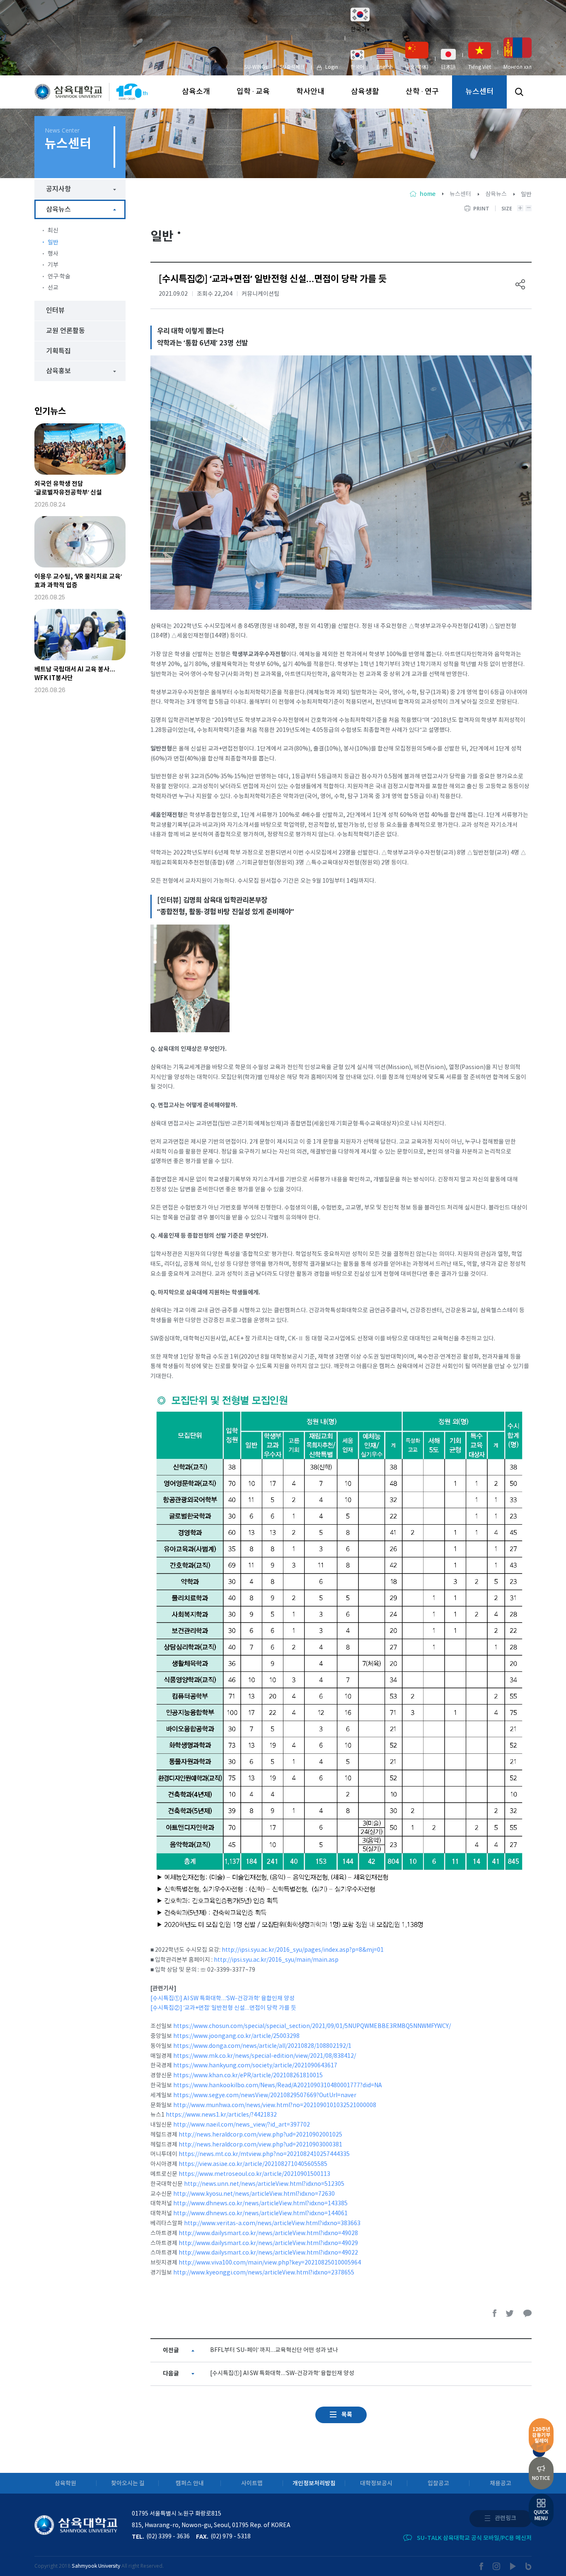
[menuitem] (357, 60)
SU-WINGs (256, 67)
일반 (53, 243)
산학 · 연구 (422, 92)
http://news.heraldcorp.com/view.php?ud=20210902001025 (260, 2135)
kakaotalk (527, 2313)
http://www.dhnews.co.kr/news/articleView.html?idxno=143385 (260, 2204)
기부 (53, 265)
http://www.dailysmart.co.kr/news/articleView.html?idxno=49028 (268, 2233)
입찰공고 (438, 2483)
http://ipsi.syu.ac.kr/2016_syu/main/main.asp (276, 1960)
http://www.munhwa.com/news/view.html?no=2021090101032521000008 (275, 2105)
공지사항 (58, 189)
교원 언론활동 (65, 331)
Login (332, 67)
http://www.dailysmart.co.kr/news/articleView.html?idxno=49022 (268, 2253)
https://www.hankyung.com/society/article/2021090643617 (255, 2066)
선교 (53, 288)
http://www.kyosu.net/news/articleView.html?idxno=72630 (254, 2194)
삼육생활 (365, 92)
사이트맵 (252, 2483)
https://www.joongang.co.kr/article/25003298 (236, 2036)
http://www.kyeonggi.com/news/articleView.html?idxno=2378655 (264, 2273)
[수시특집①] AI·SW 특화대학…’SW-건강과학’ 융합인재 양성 (223, 1999)
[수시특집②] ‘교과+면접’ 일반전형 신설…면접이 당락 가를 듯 (223, 2008)
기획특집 (58, 351)
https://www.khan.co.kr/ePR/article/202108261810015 (248, 2076)
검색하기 (519, 92)
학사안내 (310, 92)
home (428, 194)
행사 (53, 254)
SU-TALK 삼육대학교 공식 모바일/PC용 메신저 (474, 2538)
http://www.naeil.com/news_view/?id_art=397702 (242, 2125)
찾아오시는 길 (128, 2483)
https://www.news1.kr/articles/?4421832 (221, 2115)
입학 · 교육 (253, 92)
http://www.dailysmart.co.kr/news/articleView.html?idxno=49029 (268, 2243)
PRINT (481, 209)
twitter (510, 2313)
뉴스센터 (479, 92)
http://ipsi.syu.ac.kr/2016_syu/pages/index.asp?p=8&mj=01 (303, 1950)
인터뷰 (55, 311)
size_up (520, 208)
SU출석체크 (292, 67)
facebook (495, 2313)
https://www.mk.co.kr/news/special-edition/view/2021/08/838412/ (265, 2056)
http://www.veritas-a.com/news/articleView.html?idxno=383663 (272, 2224)
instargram (497, 2566)
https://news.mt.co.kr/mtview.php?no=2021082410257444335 (264, 2154)
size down (529, 208)
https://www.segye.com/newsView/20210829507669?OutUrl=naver (265, 2096)
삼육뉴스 (496, 194)
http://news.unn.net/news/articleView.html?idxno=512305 (264, 2184)
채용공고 (501, 2483)
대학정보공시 (376, 2483)
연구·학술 (59, 277)
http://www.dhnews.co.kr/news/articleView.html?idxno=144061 (260, 2214)
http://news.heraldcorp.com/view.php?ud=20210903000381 (260, 2145)
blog (529, 2566)
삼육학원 (65, 2483)
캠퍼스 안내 (190, 2483)
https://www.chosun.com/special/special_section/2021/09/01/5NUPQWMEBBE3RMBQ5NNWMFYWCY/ (312, 2026)
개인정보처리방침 (314, 2483)
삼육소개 (196, 92)
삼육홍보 (58, 371)
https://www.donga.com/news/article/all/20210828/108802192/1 (262, 2046)
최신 (53, 231)
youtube (513, 2566)
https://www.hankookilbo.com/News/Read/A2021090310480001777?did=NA (278, 2086)
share (520, 284)
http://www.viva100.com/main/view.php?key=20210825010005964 (270, 2263)
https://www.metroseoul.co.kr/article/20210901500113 (254, 2174)
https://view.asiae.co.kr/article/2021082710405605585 (253, 2164)
